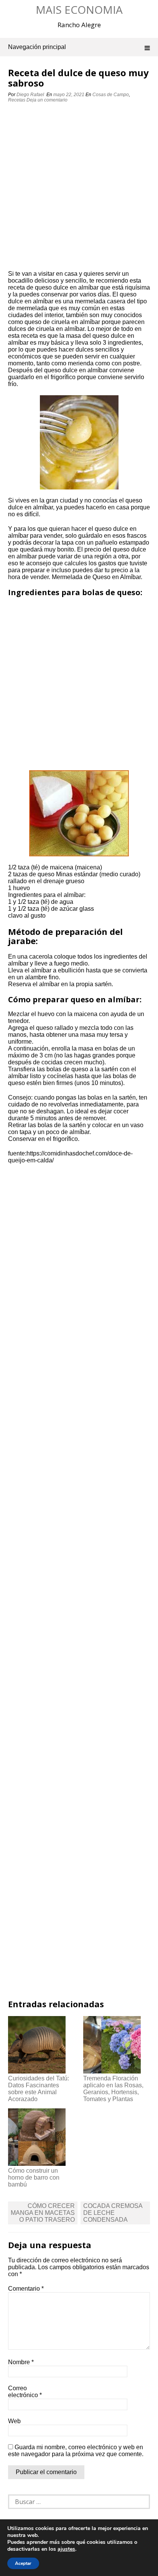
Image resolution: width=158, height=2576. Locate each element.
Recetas (17, 100)
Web (14, 2421)
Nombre (21, 2362)
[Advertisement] (79, 188)
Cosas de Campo (111, 95)
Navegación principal (37, 47)
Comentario (26, 2289)
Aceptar (23, 2563)
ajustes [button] (66, 2549)
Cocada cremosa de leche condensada (113, 2213)
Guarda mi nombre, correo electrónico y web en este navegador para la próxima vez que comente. (76, 2451)
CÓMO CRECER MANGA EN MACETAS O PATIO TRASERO (43, 2213)
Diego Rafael (30, 95)
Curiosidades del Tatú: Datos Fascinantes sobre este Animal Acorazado (39, 2089)
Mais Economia (79, 10)
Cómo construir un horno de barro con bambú (34, 2177)
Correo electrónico (25, 2392)
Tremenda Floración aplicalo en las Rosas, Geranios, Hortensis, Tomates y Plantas (113, 2089)
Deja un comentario (48, 100)
